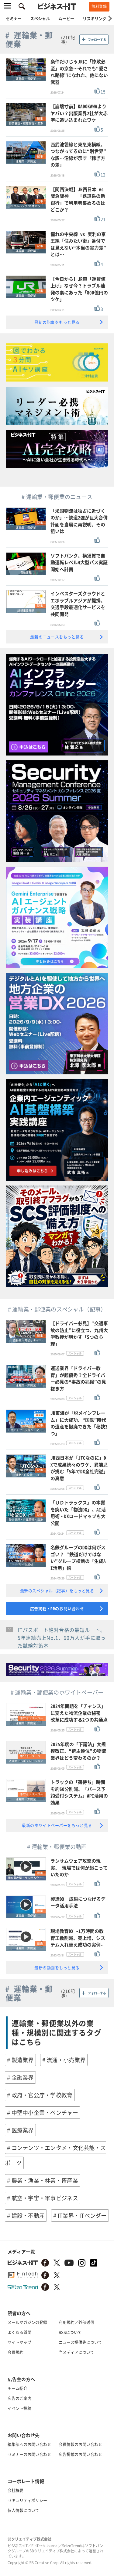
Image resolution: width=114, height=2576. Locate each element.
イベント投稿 (19, 2408)
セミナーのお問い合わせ (29, 2454)
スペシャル (40, 18)
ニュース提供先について (80, 2342)
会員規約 (16, 2352)
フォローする (97, 40)
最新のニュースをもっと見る (57, 637)
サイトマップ (19, 2342)
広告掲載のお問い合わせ (80, 2454)
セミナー (14, 18)
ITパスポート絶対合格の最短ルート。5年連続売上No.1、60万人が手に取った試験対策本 (62, 1638)
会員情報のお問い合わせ (80, 2444)
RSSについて (70, 2332)
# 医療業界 (20, 2130)
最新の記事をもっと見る (57, 322)
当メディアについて (76, 2352)
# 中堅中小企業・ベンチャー (43, 2113)
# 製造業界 (20, 2060)
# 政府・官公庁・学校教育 (40, 2095)
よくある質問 (19, 2332)
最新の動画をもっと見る (57, 1968)
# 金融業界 (20, 2077)
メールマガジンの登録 (27, 2322)
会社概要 (16, 2490)
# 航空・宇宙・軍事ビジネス (43, 2198)
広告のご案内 (19, 2398)
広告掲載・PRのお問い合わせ (57, 1608)
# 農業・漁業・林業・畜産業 (43, 2180)
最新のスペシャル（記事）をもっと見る (57, 1591)
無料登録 (99, 6)
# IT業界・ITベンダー (80, 2216)
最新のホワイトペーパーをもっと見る (57, 1825)
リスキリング (95, 18)
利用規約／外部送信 (76, 2322)
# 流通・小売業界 (64, 2060)
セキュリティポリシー (27, 2500)
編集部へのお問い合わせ (29, 2444)
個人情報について (23, 2510)
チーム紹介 (17, 2388)
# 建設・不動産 (26, 2216)
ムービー (66, 18)
